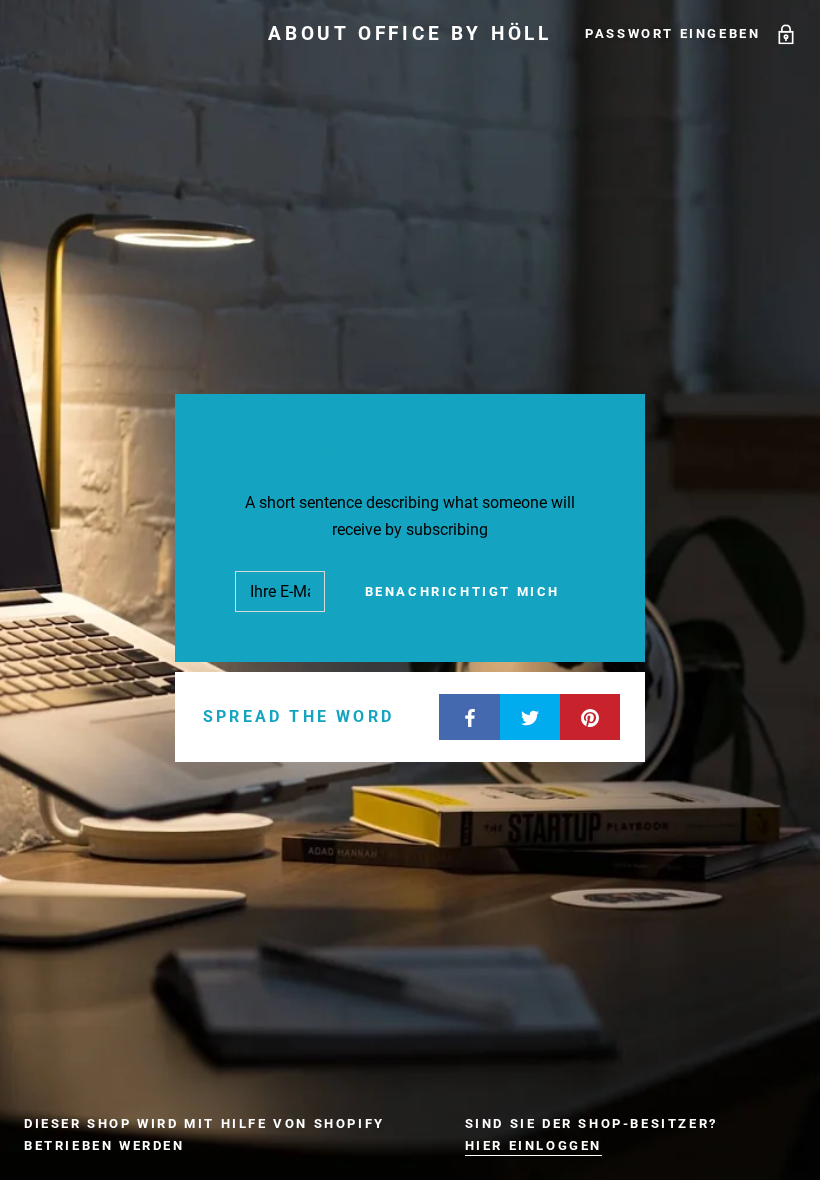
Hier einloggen (533, 1145)
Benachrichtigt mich (462, 591)
